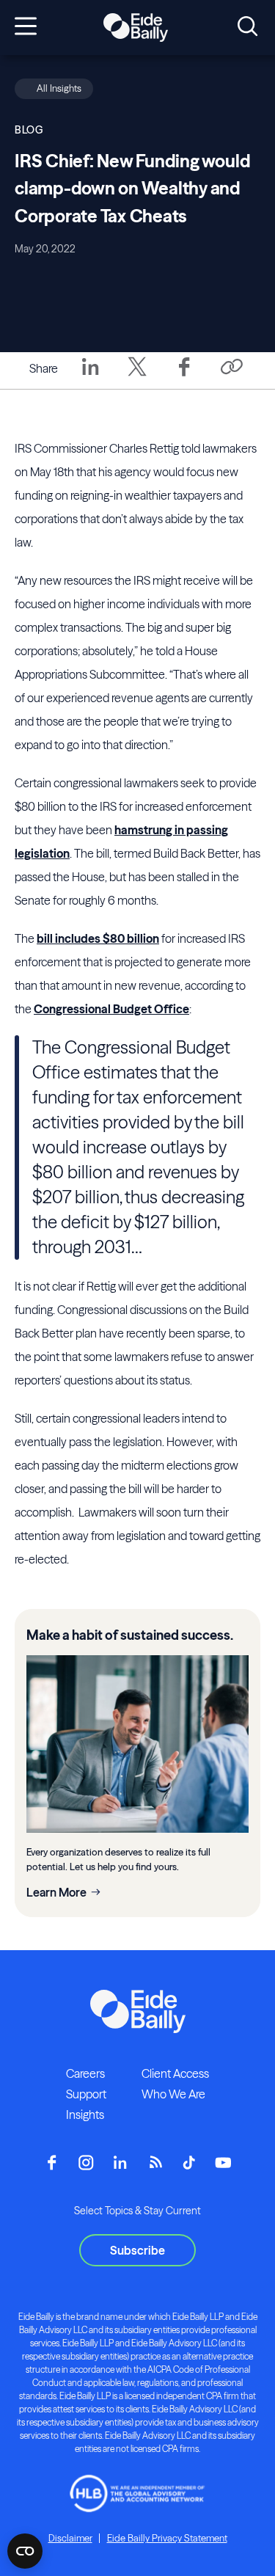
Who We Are (173, 2094)
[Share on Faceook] (184, 377)
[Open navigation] (26, 27)
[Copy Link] (231, 368)
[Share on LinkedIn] (90, 377)
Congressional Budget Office (111, 1009)
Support (86, 2094)
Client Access (175, 2073)
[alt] (136, 28)
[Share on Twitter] (137, 377)
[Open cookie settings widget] (25, 2551)
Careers (85, 2073)
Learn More (56, 1892)
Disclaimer (70, 2538)
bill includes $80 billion (98, 938)
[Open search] (247, 27)
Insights (85, 2115)
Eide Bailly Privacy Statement (167, 2538)
